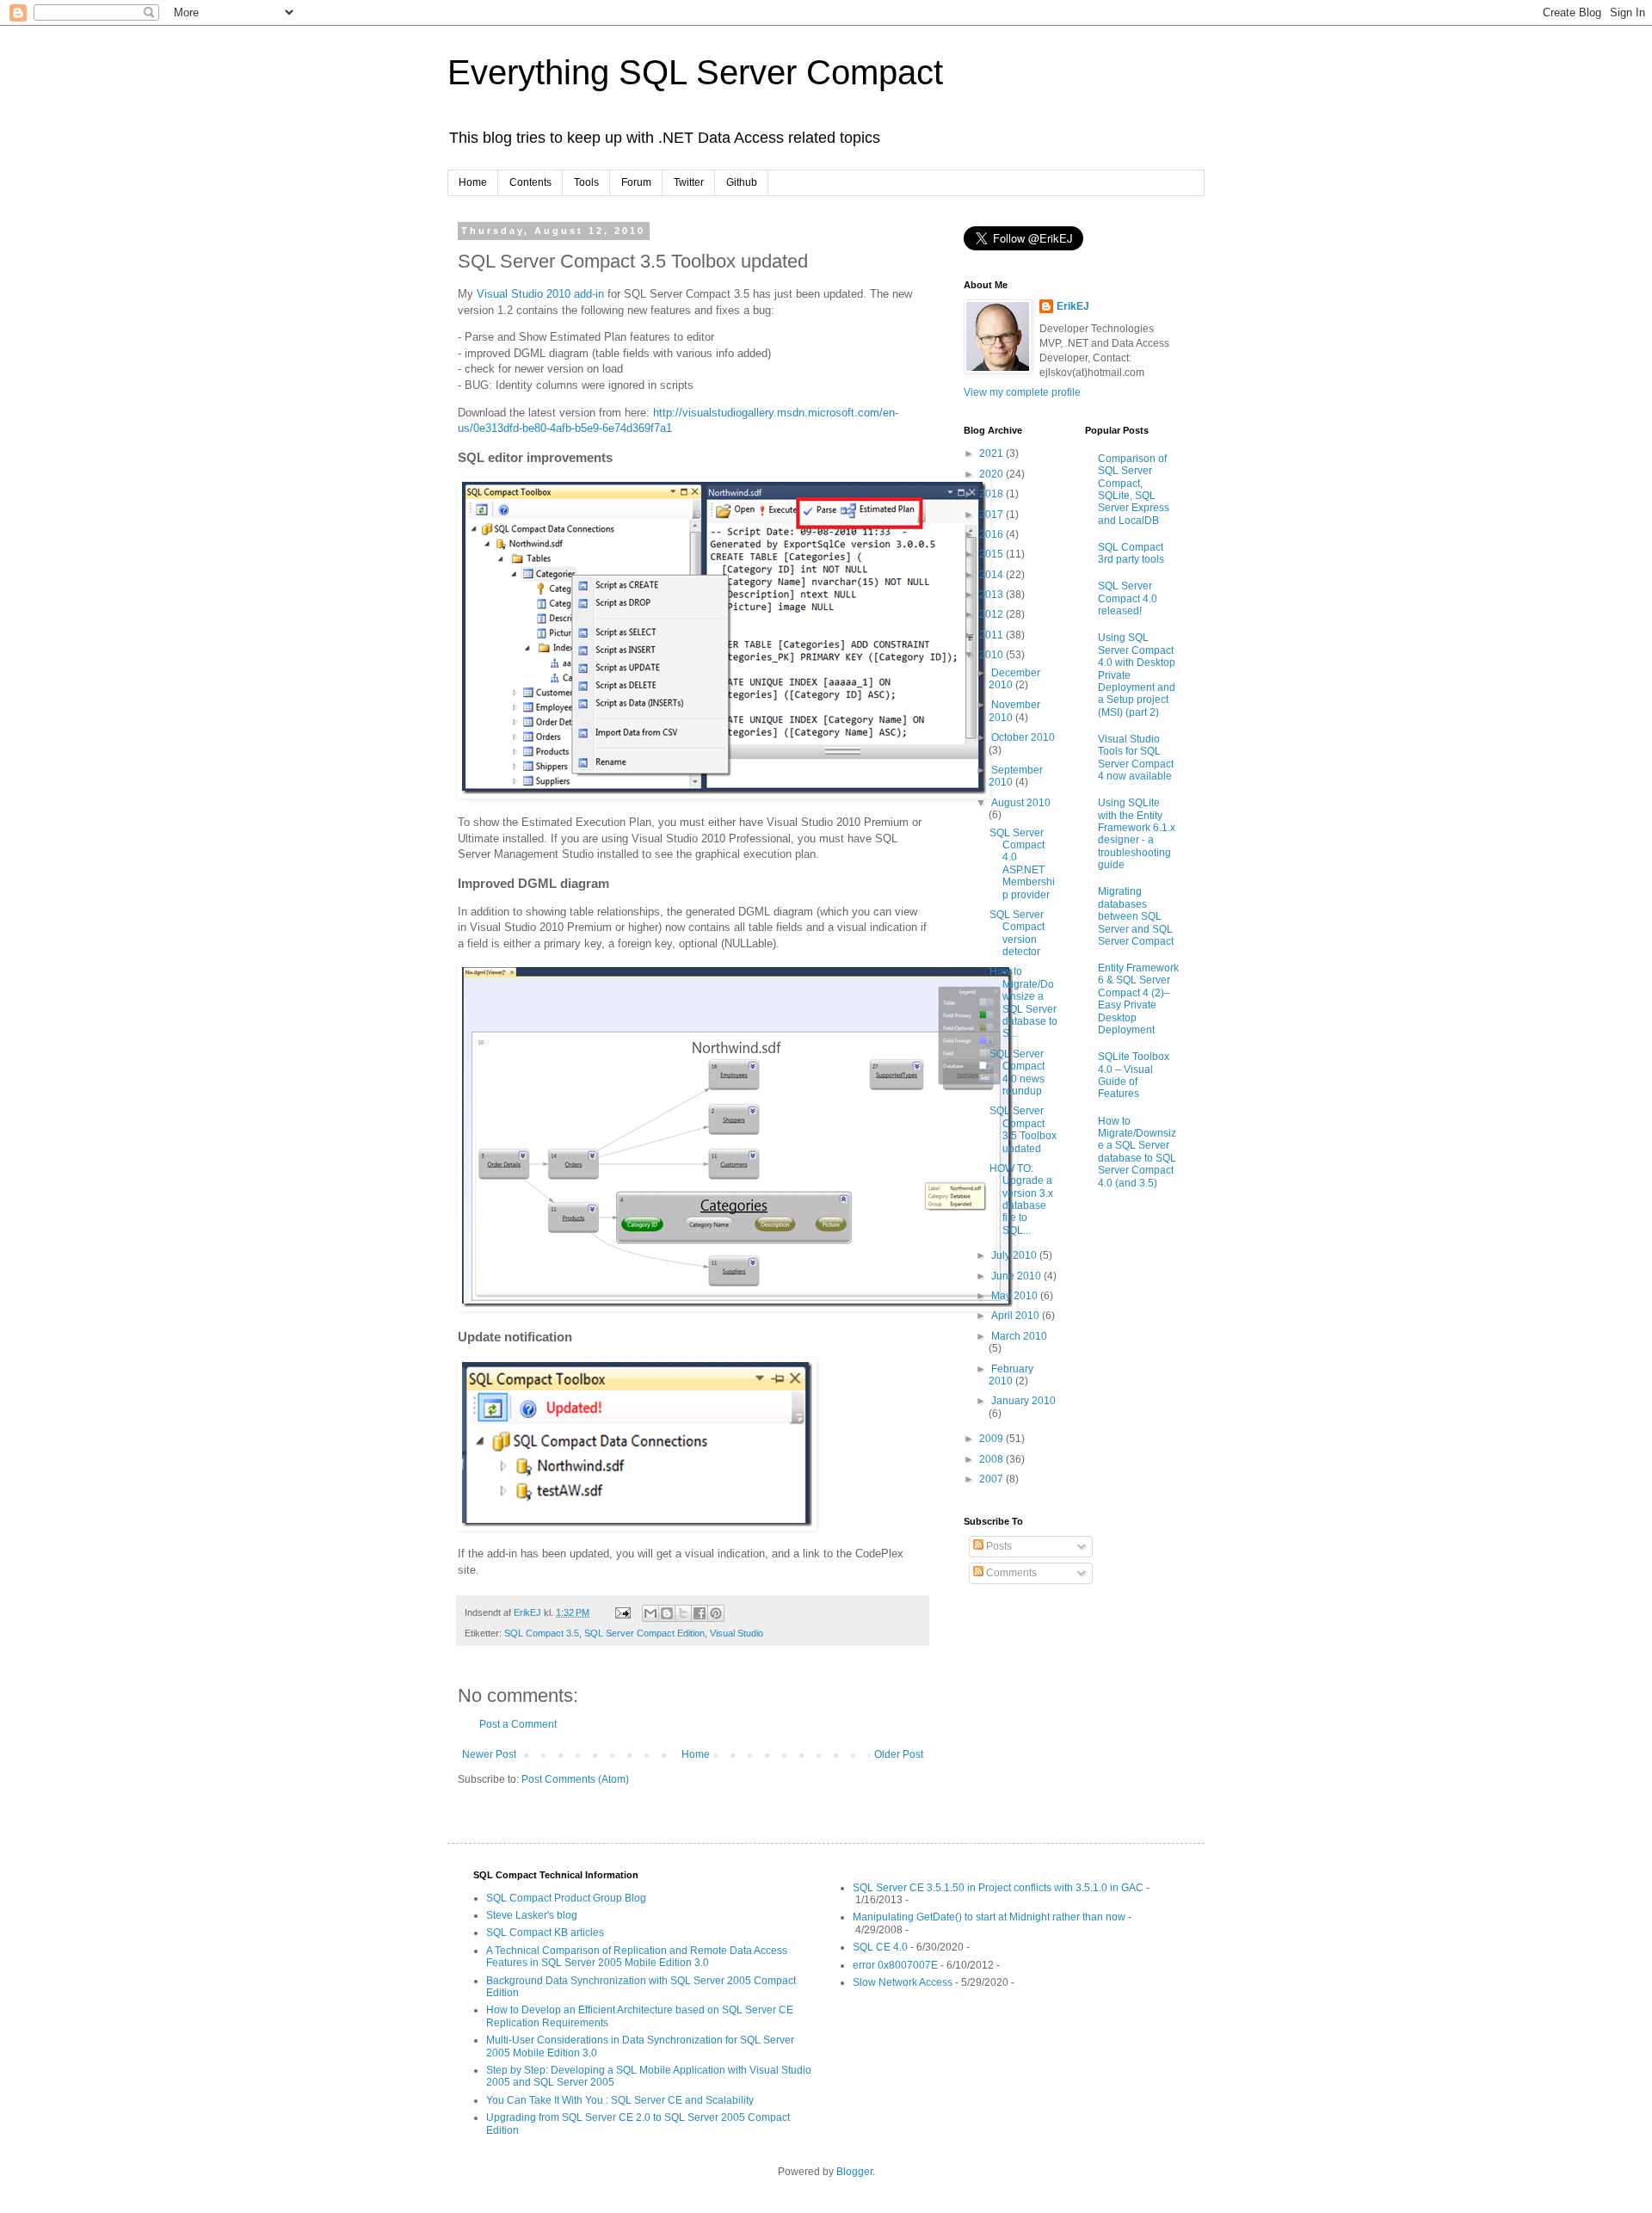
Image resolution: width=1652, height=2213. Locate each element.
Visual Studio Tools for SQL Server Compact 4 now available (1136, 758)
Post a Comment (518, 1724)
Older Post (899, 1754)
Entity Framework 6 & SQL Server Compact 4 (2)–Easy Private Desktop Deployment (1138, 999)
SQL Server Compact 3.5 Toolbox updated (1023, 1129)
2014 (992, 575)
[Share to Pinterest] (716, 1613)
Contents (530, 182)
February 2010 (1011, 1375)
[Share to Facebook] (700, 1613)
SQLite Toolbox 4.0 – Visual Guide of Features (1134, 1075)
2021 (992, 453)
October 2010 (1023, 737)
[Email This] (650, 1613)
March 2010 (1019, 1336)
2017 (992, 515)
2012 (992, 614)
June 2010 (1017, 1276)
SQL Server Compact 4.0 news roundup (1017, 1073)
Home (473, 182)
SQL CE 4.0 (880, 1947)
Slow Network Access (903, 1982)
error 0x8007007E (895, 1965)
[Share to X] (683, 1613)
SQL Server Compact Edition (644, 1633)
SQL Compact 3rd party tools (1131, 553)
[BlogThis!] (667, 1613)
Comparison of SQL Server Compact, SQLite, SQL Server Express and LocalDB (1134, 490)
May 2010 (1016, 1296)
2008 (992, 1459)
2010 (992, 655)
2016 (992, 534)
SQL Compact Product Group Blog (566, 1898)
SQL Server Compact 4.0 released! (1128, 598)
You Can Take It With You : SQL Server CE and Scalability (620, 2100)
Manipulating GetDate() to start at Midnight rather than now (989, 1917)
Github (742, 182)
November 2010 (1014, 711)
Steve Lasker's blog (532, 1915)
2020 (992, 474)
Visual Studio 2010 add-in (540, 294)
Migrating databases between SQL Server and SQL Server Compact (1136, 916)
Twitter (689, 182)
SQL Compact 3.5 (542, 1633)
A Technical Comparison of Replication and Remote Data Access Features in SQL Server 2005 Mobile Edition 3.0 (637, 1957)
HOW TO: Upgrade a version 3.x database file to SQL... (1021, 1199)
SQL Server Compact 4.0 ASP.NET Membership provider (1022, 864)
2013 (992, 595)
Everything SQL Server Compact (695, 72)
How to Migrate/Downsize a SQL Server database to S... (1023, 1002)
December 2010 (1014, 679)
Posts (998, 1546)
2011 (992, 635)
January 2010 (1023, 1401)
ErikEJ (1073, 306)
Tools (586, 182)
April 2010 (1017, 1316)
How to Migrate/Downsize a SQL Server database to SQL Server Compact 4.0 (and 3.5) (1137, 1152)
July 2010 (1015, 1255)
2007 (992, 1479)
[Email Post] (622, 1612)
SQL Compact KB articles (545, 1933)
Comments (1010, 1573)
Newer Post (489, 1754)
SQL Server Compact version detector (1017, 933)
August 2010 (1021, 803)
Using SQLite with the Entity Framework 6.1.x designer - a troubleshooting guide (1137, 834)
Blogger (854, 2172)
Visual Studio (737, 1633)
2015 (992, 554)
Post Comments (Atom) (575, 1779)
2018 (992, 494)
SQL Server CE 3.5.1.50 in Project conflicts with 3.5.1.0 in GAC (998, 1888)
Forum (636, 182)
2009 (992, 1439)
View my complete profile (1022, 392)
